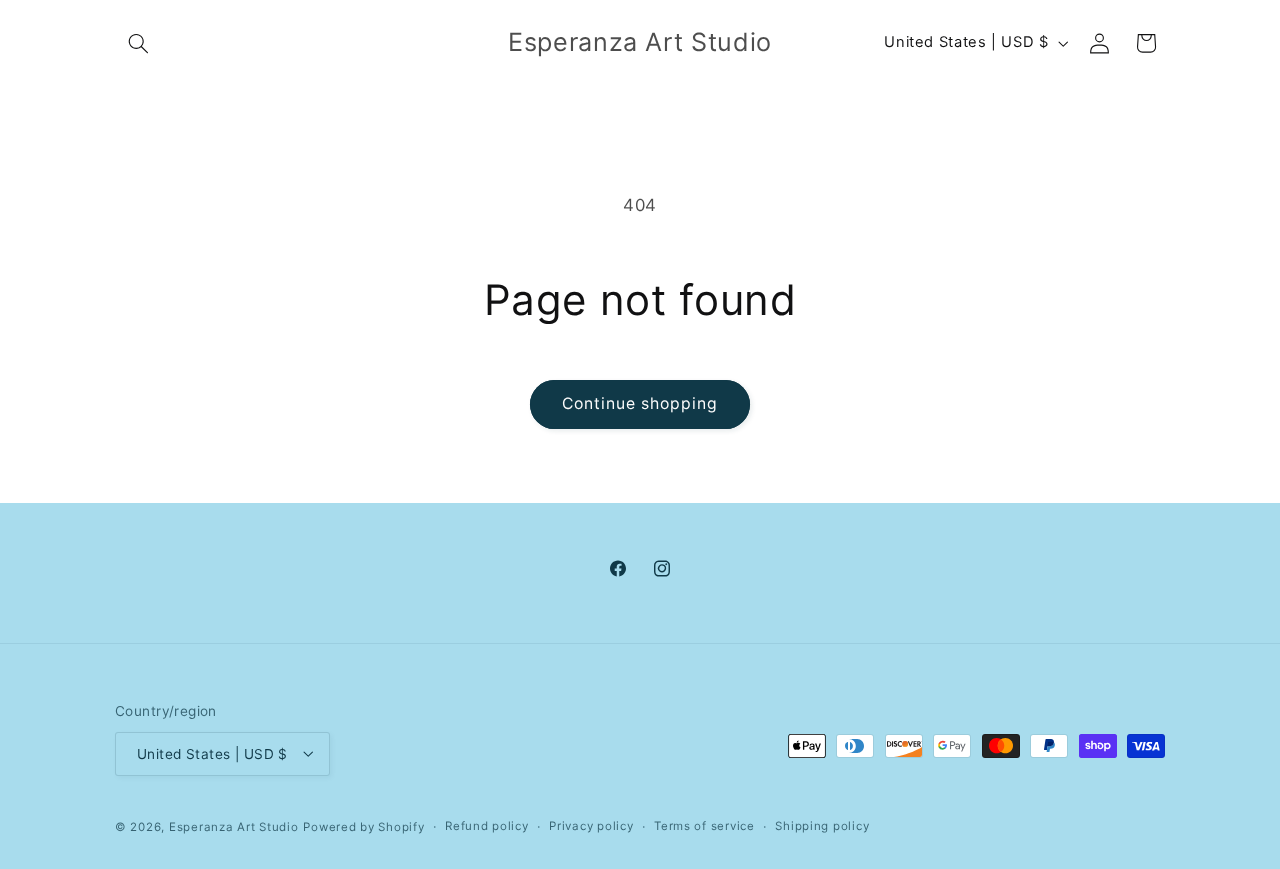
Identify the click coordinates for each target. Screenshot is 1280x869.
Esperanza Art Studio (234, 826)
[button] (138, 43)
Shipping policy (822, 826)
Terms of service (704, 826)
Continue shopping (640, 403)
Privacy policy (591, 826)
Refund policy (487, 826)
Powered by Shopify (363, 826)
